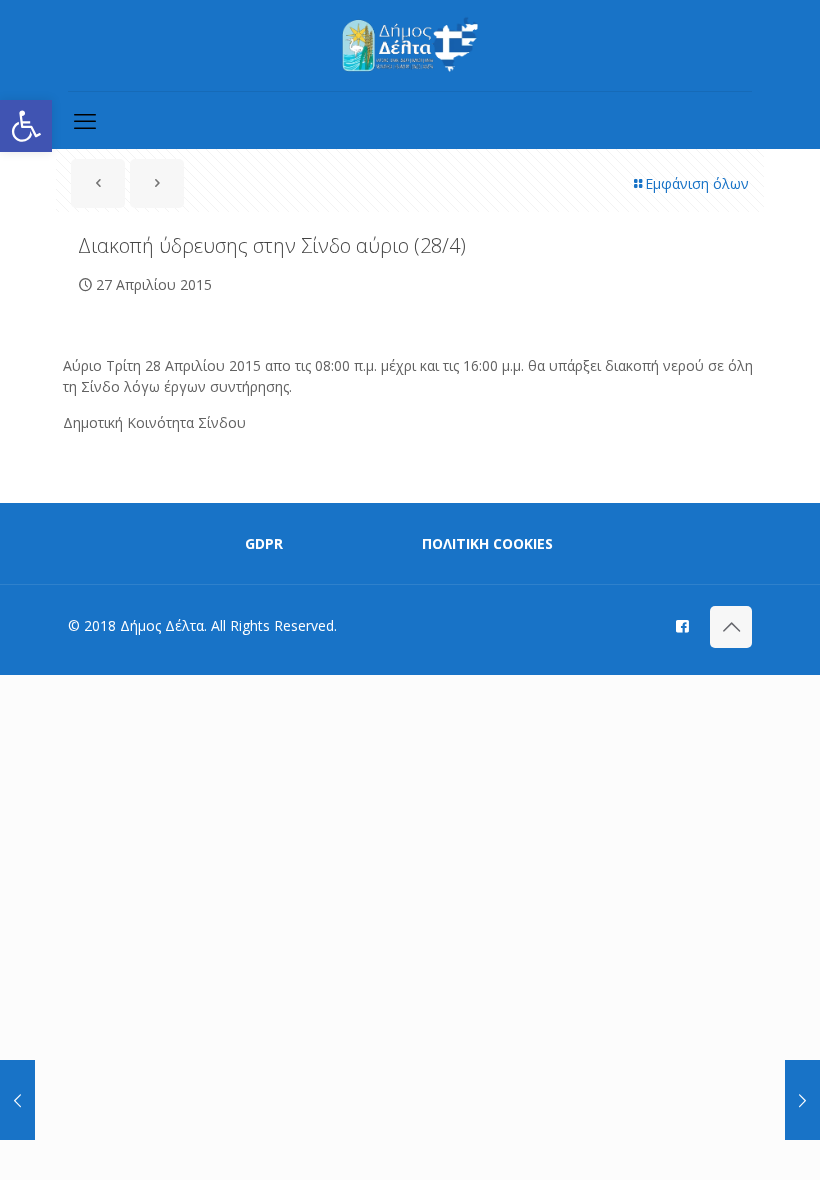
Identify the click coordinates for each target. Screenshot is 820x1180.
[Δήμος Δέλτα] (410, 45)
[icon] (682, 625)
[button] (26, 126)
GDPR (264, 543)
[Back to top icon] (731, 627)
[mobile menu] (85, 120)
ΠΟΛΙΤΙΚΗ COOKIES (487, 543)
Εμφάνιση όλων (697, 183)
